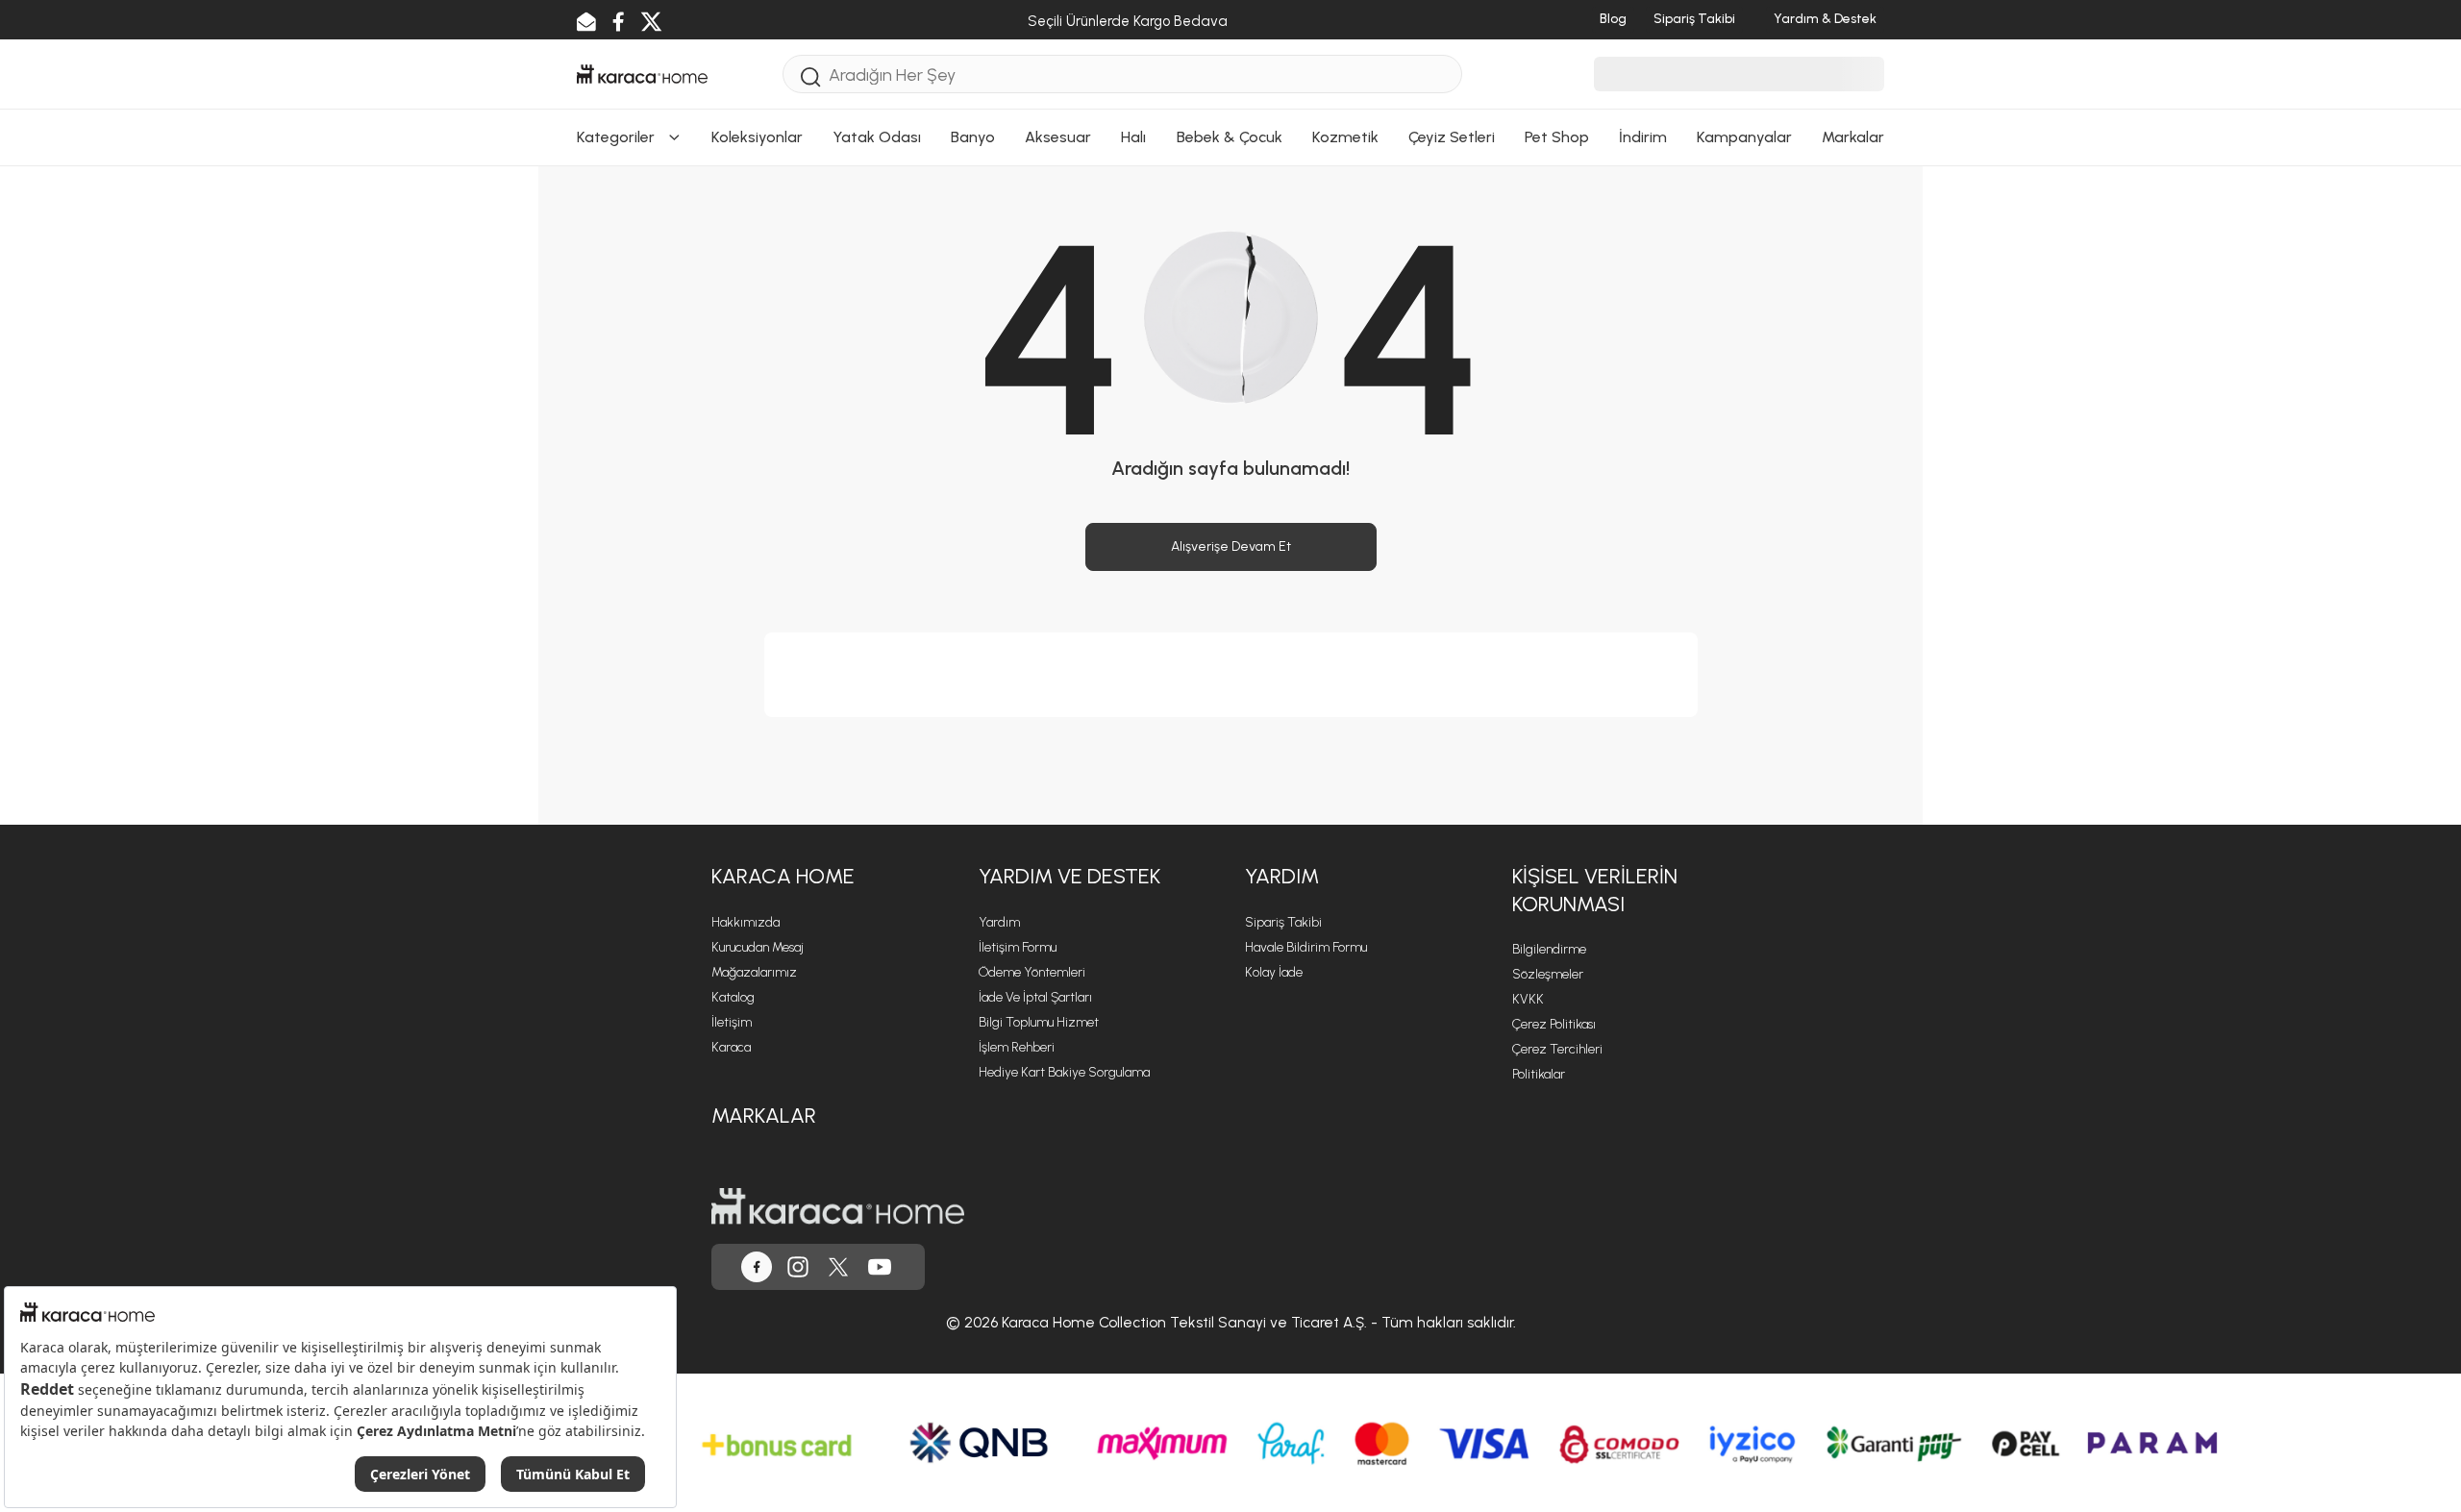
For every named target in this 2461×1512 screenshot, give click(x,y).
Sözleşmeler (1548, 974)
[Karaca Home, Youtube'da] (880, 1267)
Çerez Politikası (1554, 1024)
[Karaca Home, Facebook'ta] (757, 1267)
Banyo (973, 137)
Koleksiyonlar (757, 137)
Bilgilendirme (1549, 949)
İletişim (732, 1022)
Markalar (1853, 137)
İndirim (1643, 137)
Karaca (731, 1047)
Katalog (733, 997)
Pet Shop (1557, 137)
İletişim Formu (1018, 947)
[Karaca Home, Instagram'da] (798, 1267)
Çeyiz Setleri (1452, 137)
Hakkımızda (746, 922)
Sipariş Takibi (1283, 922)
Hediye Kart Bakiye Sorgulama (1064, 1072)
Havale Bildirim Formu (1306, 947)
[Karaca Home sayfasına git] (838, 1206)
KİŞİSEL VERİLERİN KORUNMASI (1595, 890)
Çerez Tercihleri (1557, 1049)
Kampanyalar (1744, 137)
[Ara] (811, 76)
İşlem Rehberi (1017, 1047)
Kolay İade (1274, 972)
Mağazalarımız (754, 972)
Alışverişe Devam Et (1231, 546)
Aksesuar (1058, 137)
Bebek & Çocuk (1230, 137)
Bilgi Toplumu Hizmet (1039, 1022)
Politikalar (1539, 1074)
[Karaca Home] (642, 72)
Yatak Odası (877, 137)
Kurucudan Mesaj (758, 947)
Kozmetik (1345, 137)
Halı (1133, 137)
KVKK (1528, 999)
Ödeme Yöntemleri (1032, 972)
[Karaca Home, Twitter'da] (838, 1267)
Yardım (999, 922)
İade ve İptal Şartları (1035, 997)
